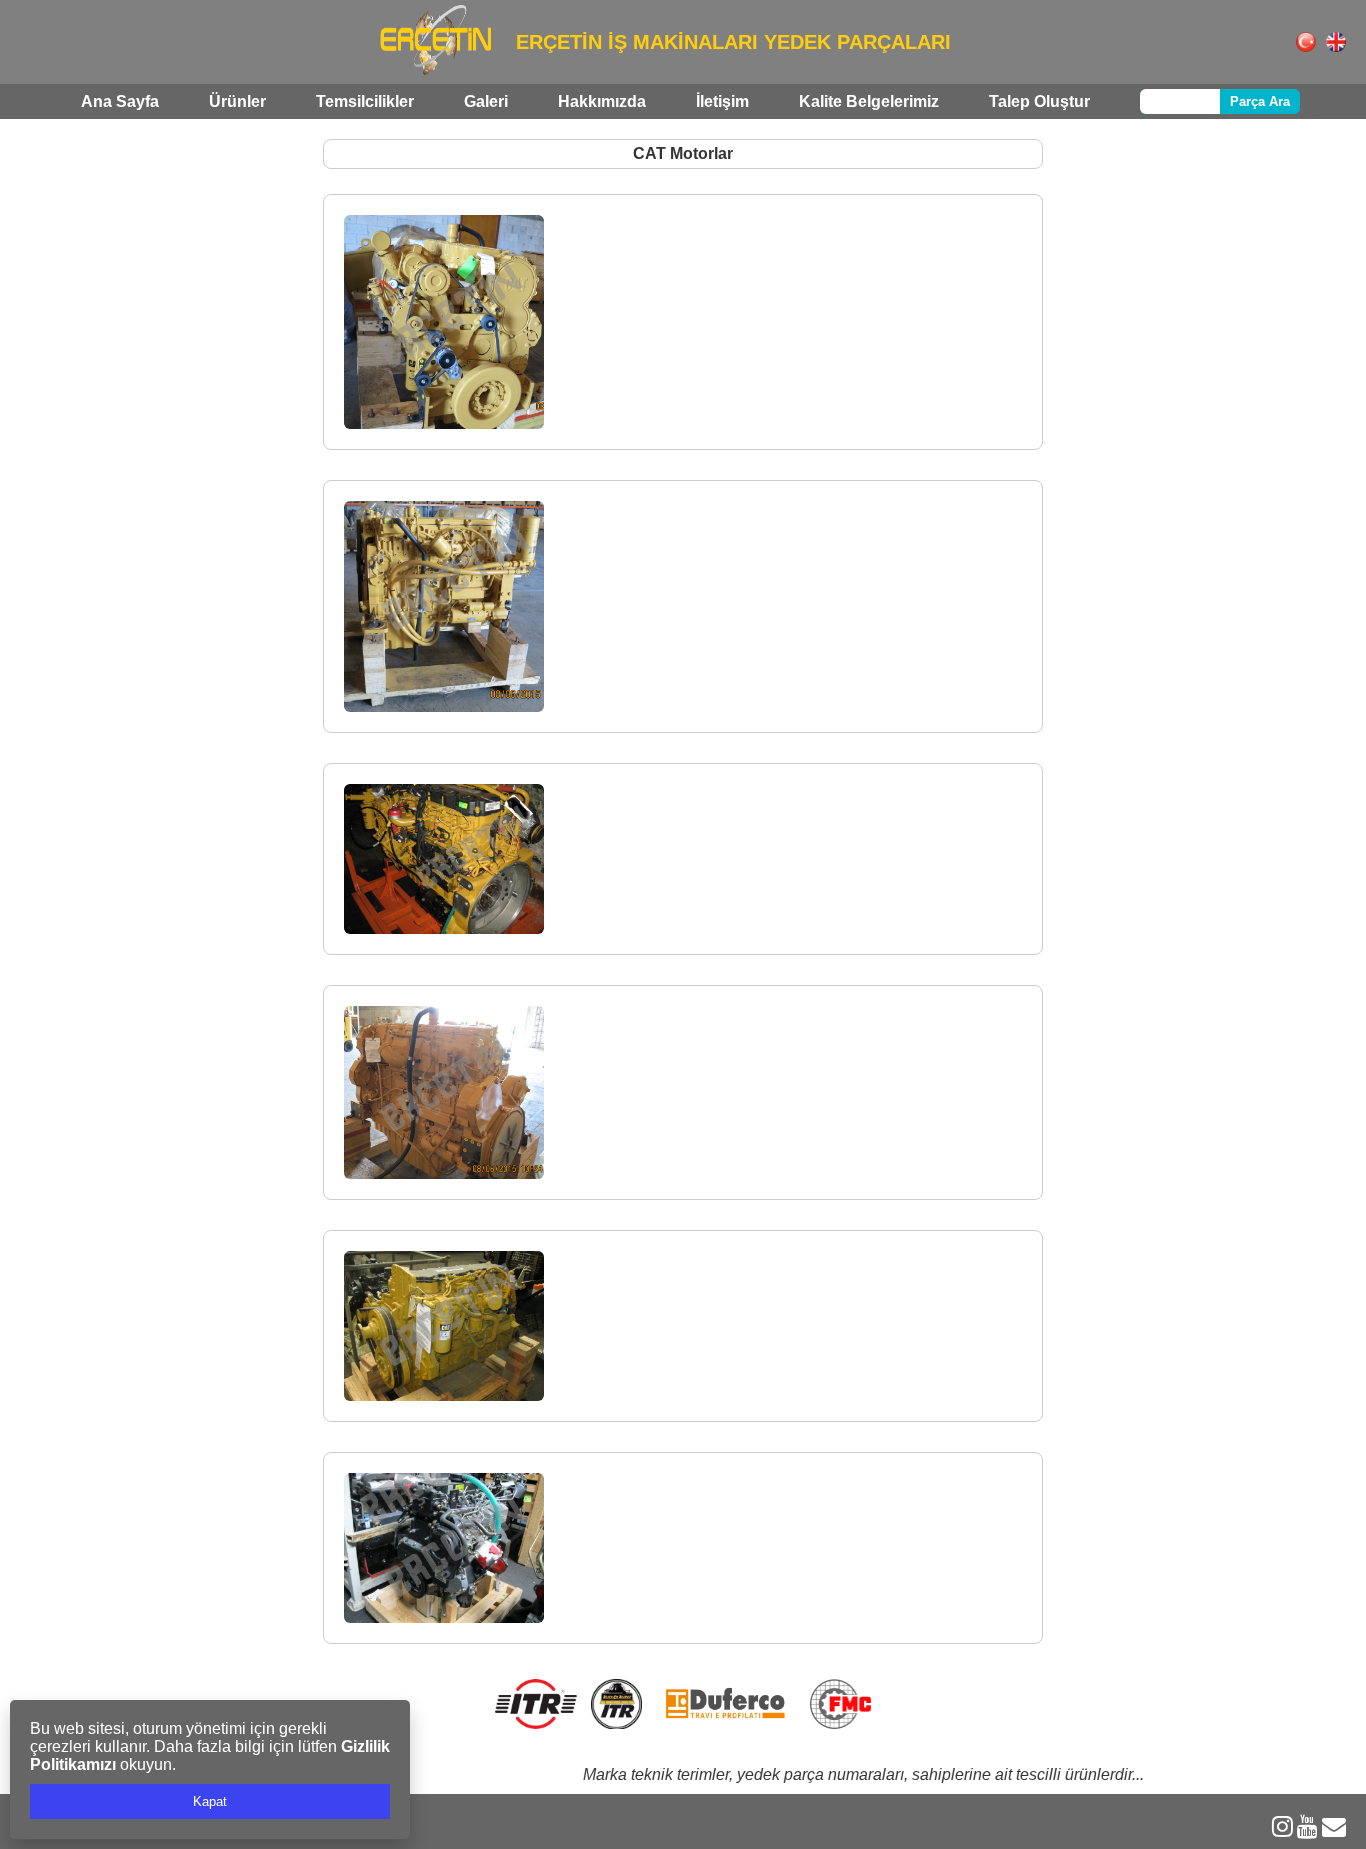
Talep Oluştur (1039, 101)
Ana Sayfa (120, 101)
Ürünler (237, 101)
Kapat (210, 1801)
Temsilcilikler (365, 101)
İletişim (722, 101)
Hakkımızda (602, 101)
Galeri (486, 101)
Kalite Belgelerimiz (869, 101)
